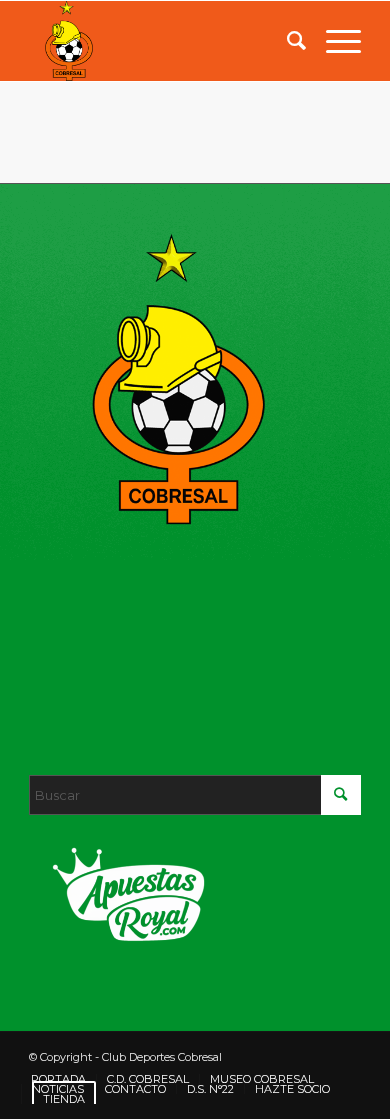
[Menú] (333, 41)
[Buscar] (286, 41)
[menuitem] (286, 41)
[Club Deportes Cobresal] (161, 41)
